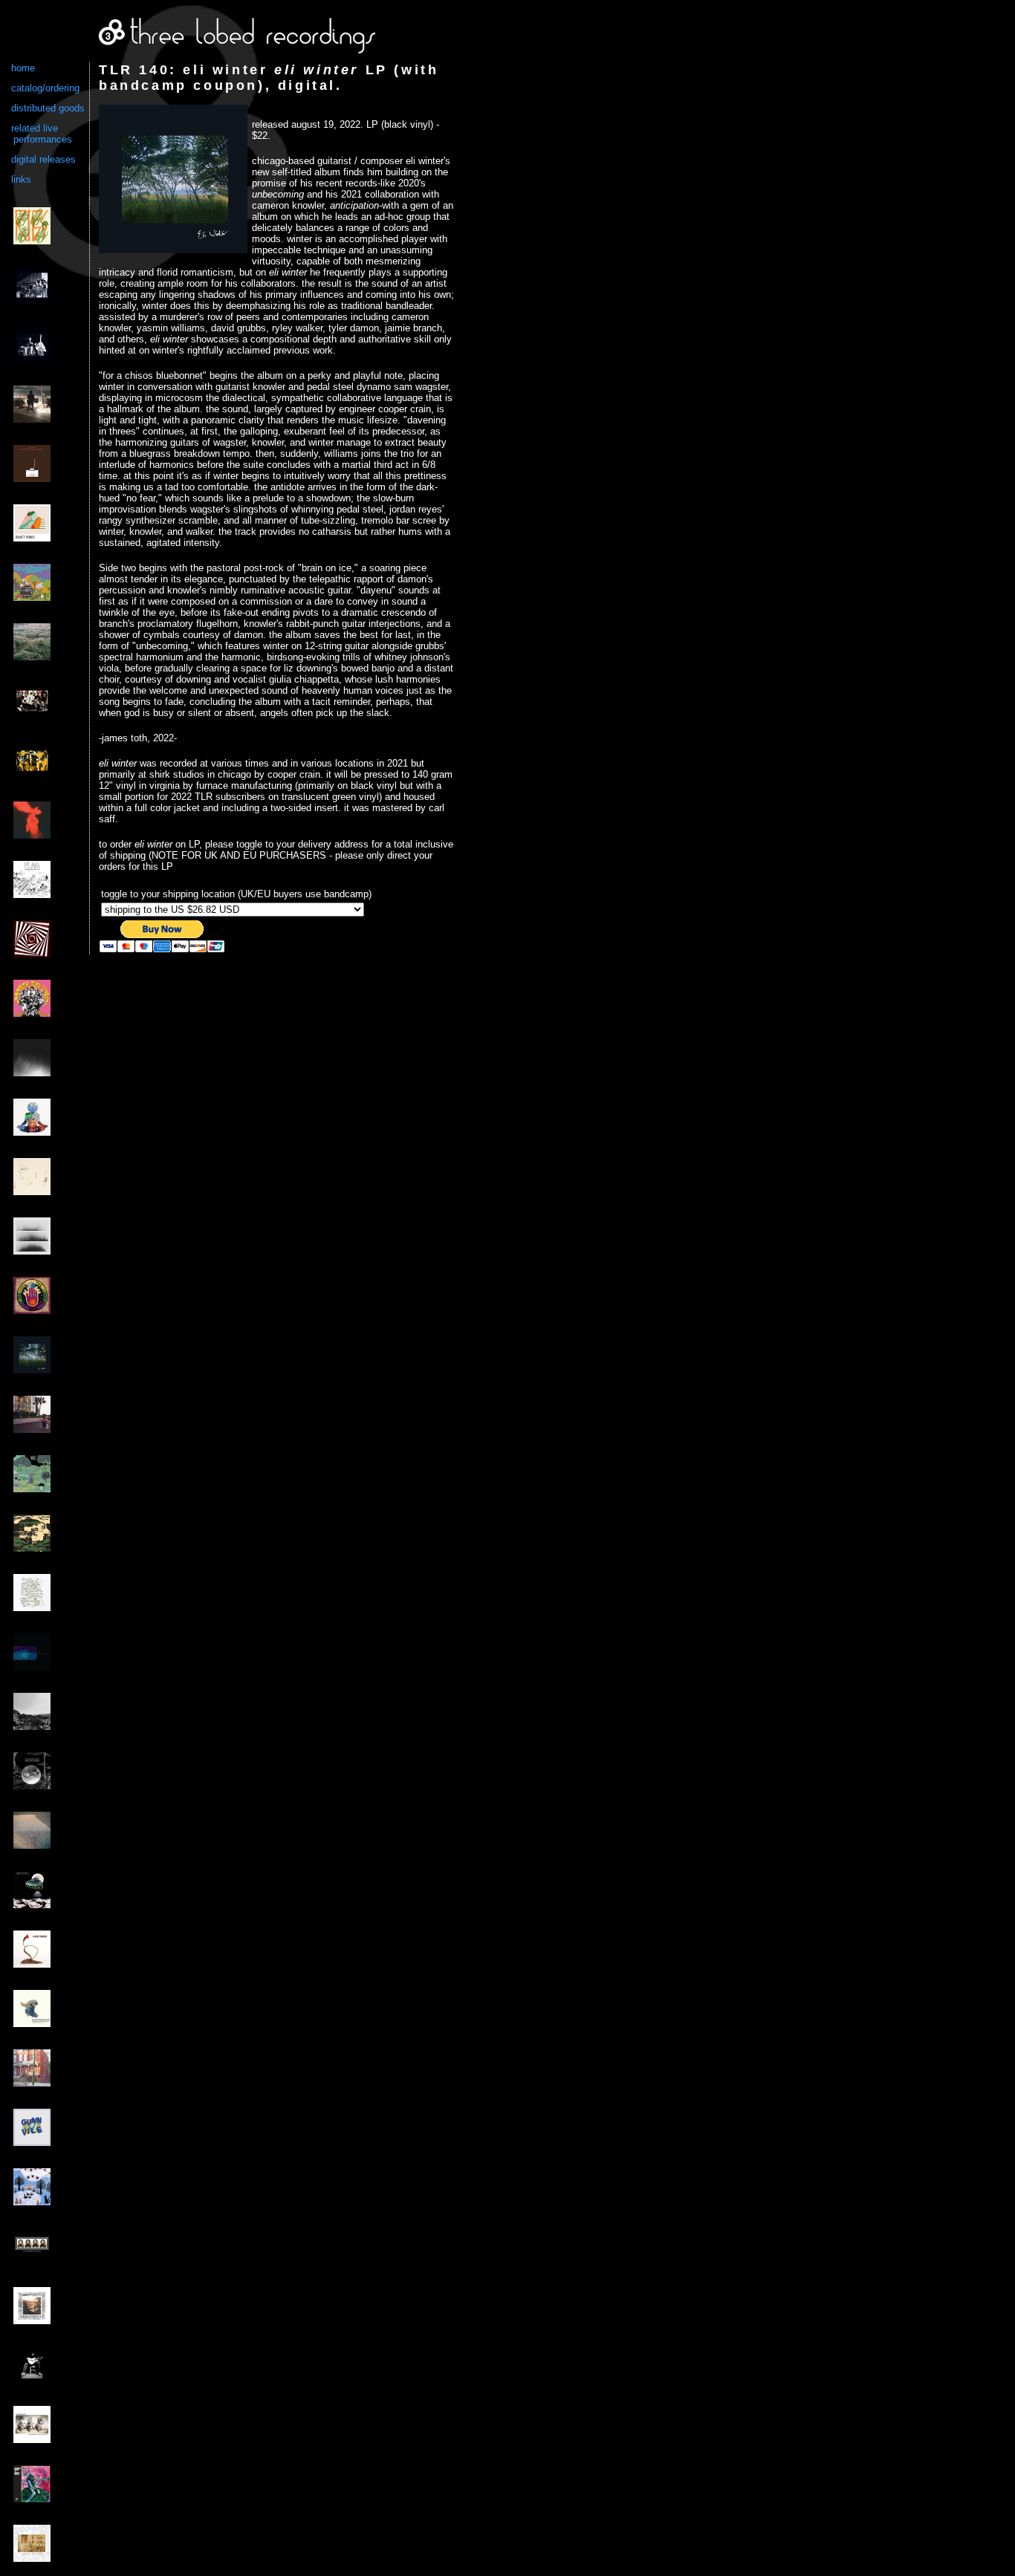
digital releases (43, 159)
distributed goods (48, 108)
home (23, 68)
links (21, 179)
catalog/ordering (45, 88)
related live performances (42, 134)
